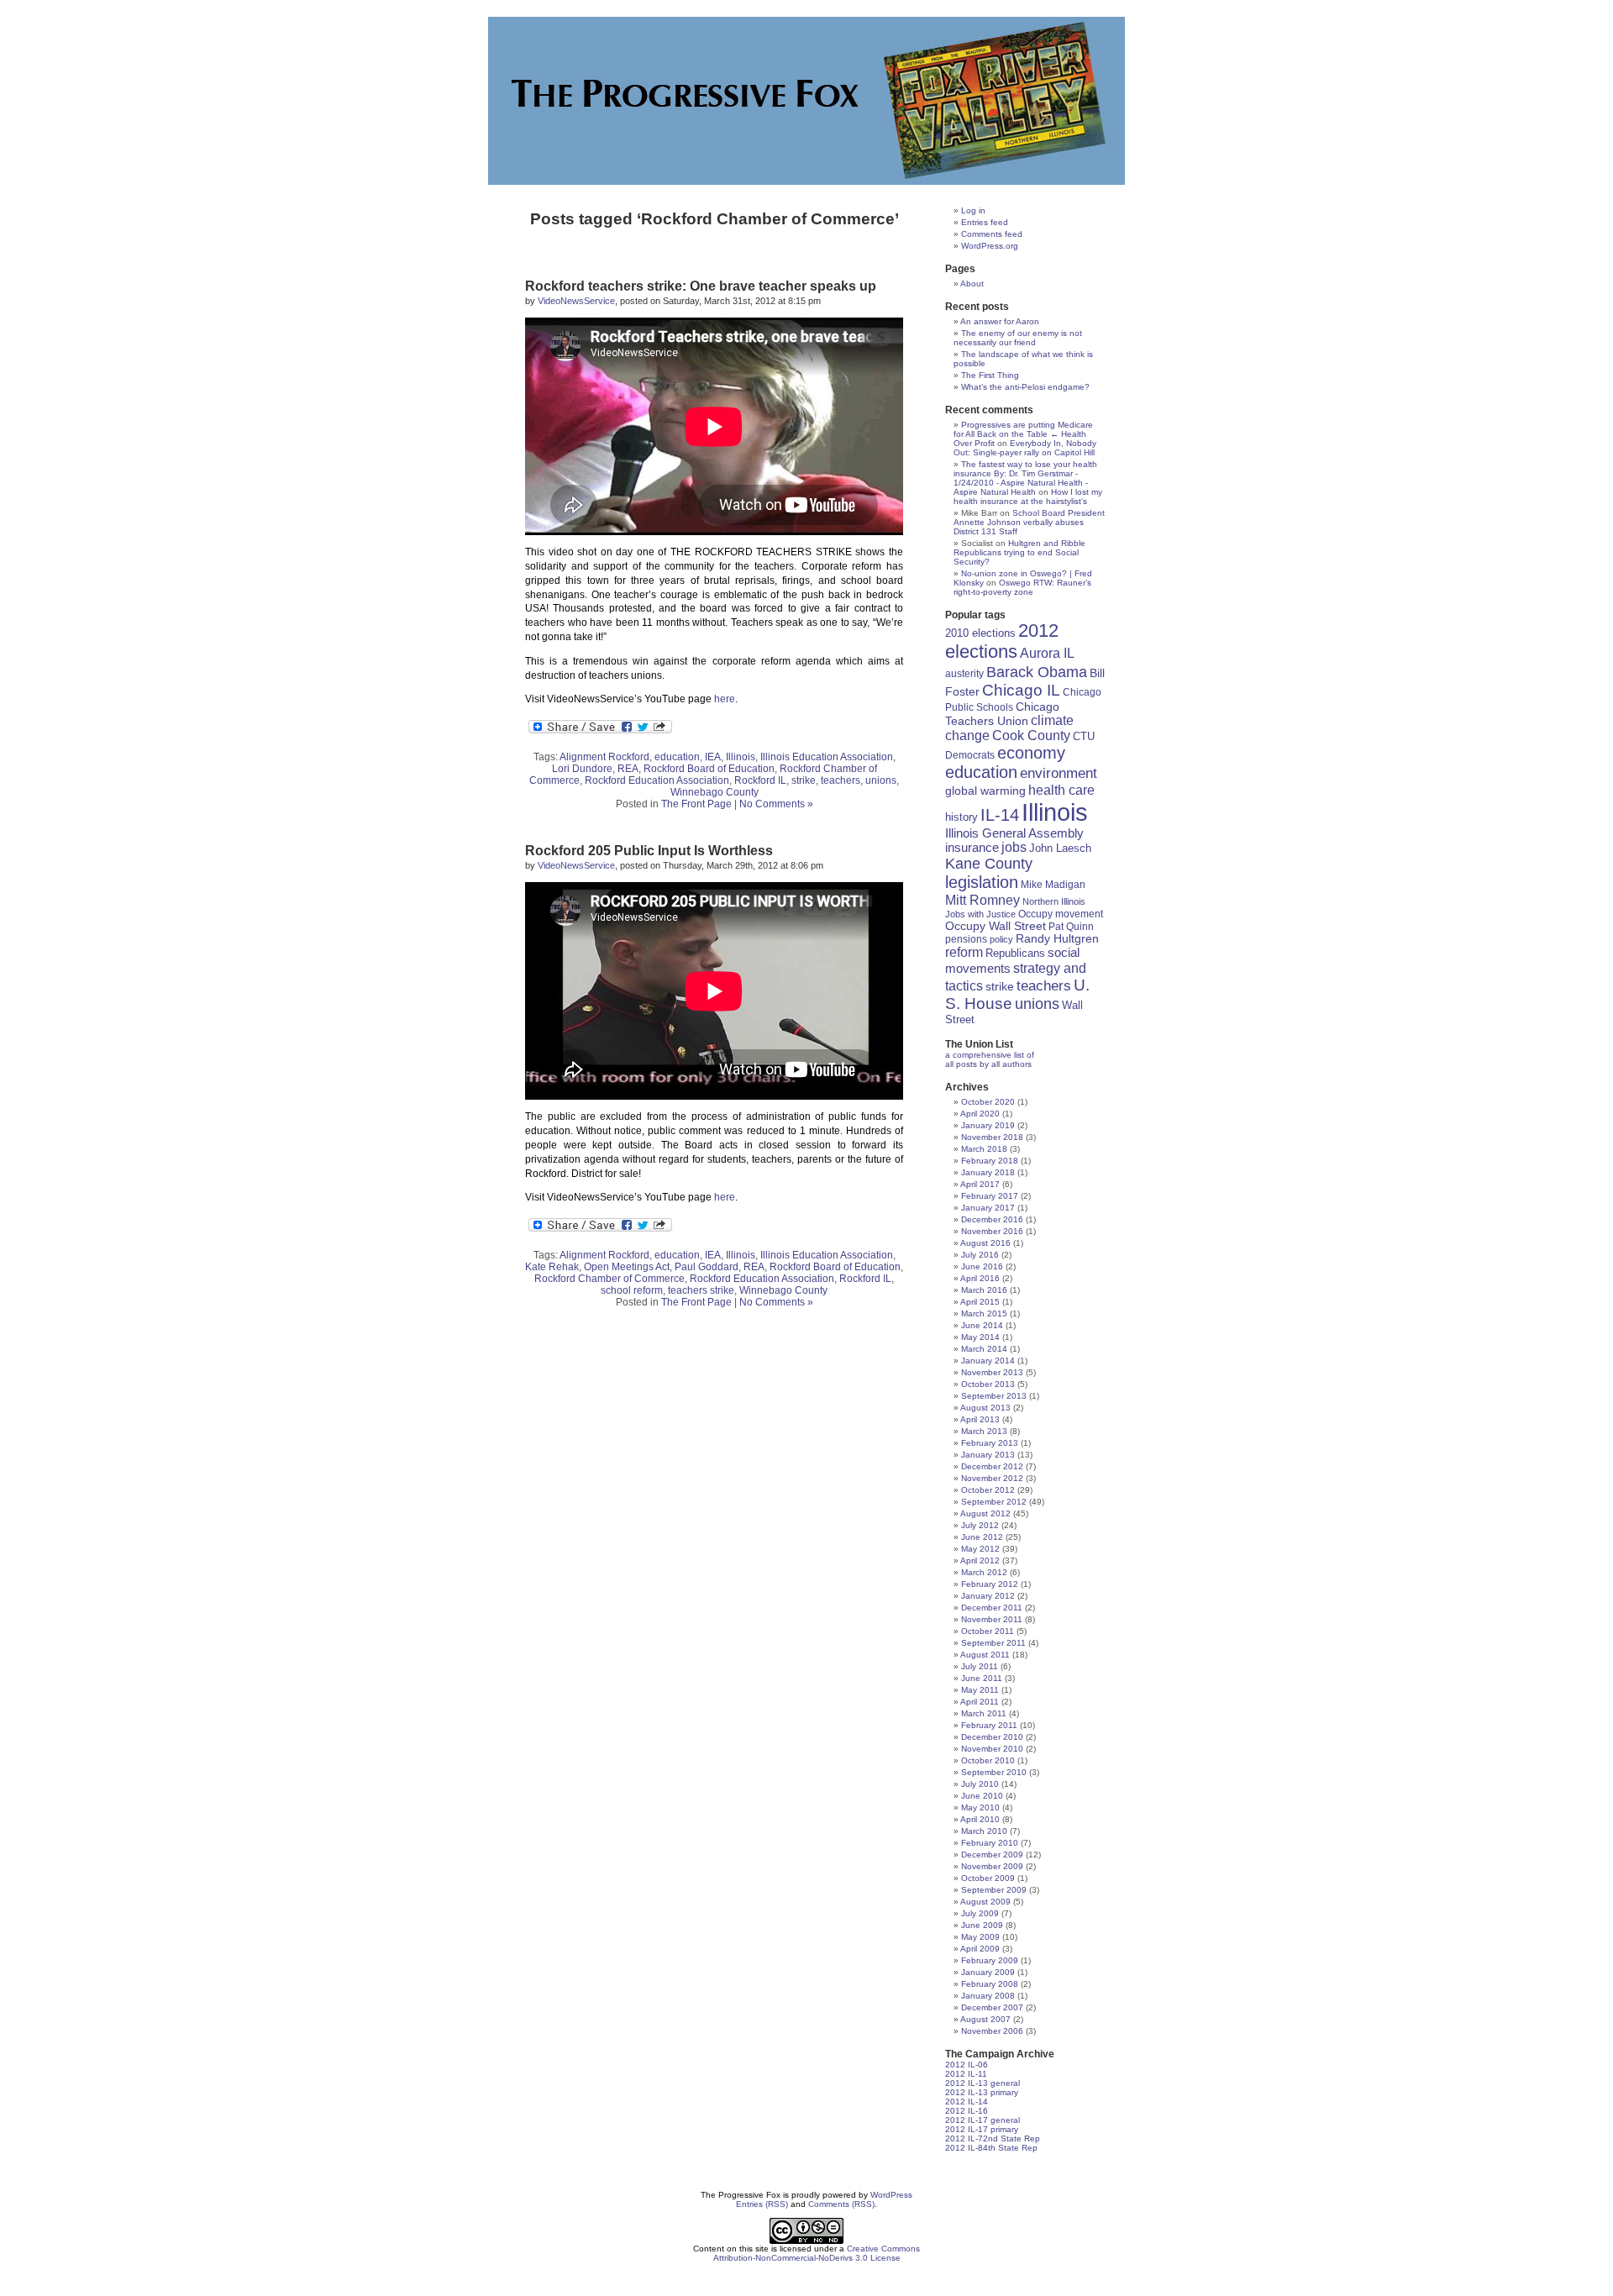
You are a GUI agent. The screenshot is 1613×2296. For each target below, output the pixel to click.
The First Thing (990, 375)
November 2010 (992, 1749)
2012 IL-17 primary (982, 2129)
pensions (966, 939)
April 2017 (980, 1184)
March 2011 (984, 1713)
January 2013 (988, 1455)
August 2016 (985, 1243)
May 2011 (980, 1690)
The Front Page (696, 804)
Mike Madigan (1053, 884)
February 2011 (989, 1725)
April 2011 (980, 1702)
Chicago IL (1021, 690)
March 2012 (984, 1572)
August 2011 (985, 1655)
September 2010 (994, 1772)
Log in (973, 210)
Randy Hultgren (1057, 939)
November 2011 (992, 1619)
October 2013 (988, 1384)
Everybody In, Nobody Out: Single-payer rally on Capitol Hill (1025, 448)
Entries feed (985, 222)
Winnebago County (715, 792)
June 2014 (982, 1325)
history (961, 817)
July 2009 (980, 1913)
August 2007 (985, 2019)
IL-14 (1000, 815)
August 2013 (985, 1408)
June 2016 (982, 1266)
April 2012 (980, 1560)
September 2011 (993, 1643)
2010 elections (980, 633)
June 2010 (982, 1796)
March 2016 (984, 1290)
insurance (972, 847)
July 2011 (980, 1666)
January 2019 (988, 1125)
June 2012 (982, 1537)
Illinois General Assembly (1014, 833)
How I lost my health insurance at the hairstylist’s (1028, 497)
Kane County (989, 864)
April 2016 (980, 1278)
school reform (632, 1290)
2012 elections (1002, 641)
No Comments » (776, 804)
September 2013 (994, 1396)
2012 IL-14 (967, 2102)
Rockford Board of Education (709, 769)
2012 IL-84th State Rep (991, 2148)
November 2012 (992, 1478)
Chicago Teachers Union (1002, 714)
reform (964, 952)
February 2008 (990, 1984)
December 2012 (992, 1466)
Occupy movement (1061, 914)
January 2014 (988, 1361)
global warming (985, 791)
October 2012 (988, 1490)
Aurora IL (1047, 653)
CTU (1084, 736)
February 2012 (990, 1584)
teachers (841, 780)
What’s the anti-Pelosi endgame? (1025, 387)
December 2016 (992, 1219)
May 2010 (980, 1807)
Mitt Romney (983, 900)
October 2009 (988, 1878)
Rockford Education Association (657, 780)
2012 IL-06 (967, 2065)
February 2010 (990, 1843)
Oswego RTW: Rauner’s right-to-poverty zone (1022, 587)
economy (1031, 753)
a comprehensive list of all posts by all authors (990, 1059)
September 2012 (994, 1502)
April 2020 (980, 1114)
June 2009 (982, 1925)
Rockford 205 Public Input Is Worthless (649, 851)
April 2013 (980, 1419)
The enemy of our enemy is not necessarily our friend (1018, 338)
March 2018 (984, 1149)
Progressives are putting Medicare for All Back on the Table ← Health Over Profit (1023, 434)
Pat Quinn (1071, 926)
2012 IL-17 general (983, 2120)
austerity (964, 673)
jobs (1014, 847)
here (725, 699)
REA (628, 769)
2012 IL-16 (967, 2111)
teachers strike (701, 1290)
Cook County (1031, 736)
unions (881, 780)
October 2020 (988, 1102)
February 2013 (990, 1443)
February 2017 (990, 1196)
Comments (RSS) (841, 2204)
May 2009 (980, 1937)
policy (1001, 939)
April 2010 (980, 1819)
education (677, 757)
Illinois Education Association (827, 757)
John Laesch (1060, 849)
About (972, 284)
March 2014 (984, 1349)
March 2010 (984, 1831)
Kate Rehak (552, 1267)
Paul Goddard (707, 1267)
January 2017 (988, 1208)
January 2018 (988, 1172)
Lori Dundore (582, 769)
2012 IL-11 (966, 2074)
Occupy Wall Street (996, 926)
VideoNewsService (576, 301)
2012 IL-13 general (983, 2083)
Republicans (1015, 953)
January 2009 (988, 1972)
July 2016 (980, 1255)
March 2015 (984, 1314)
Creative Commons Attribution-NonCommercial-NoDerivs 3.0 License (817, 2253)
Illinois (741, 757)
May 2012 (980, 1549)
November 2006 (992, 2031)
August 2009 (985, 1902)
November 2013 (992, 1372)
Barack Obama (1037, 672)
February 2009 (990, 1960)
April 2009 (980, 1949)
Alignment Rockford (604, 757)
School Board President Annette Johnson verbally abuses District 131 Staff (1029, 522)
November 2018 (992, 1137)
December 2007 (992, 2007)
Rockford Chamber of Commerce (609, 1279)
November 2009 (992, 1866)
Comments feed (992, 234)
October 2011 (988, 1631)
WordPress (891, 2195)
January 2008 (988, 1996)
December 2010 (992, 1737)
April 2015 (980, 1302)
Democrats (970, 755)
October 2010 (988, 1760)
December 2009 (992, 1855)
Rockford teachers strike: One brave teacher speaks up (701, 286)
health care (1061, 790)
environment (1059, 773)
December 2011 (992, 1608)
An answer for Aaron (1000, 321)
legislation (982, 882)
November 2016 (992, 1231)
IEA (713, 757)
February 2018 (990, 1161)
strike (804, 780)
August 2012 (985, 1513)
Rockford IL (760, 780)
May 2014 (980, 1337)
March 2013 (984, 1431)
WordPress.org (990, 246)
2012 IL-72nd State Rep (993, 2138)
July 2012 (980, 1525)
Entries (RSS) (762, 2204)
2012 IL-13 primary (982, 2092)
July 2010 (980, 1784)
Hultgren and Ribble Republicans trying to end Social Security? (1019, 552)
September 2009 (994, 1890)
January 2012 (988, 1596)
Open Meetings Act (627, 1267)
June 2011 (982, 1678)
